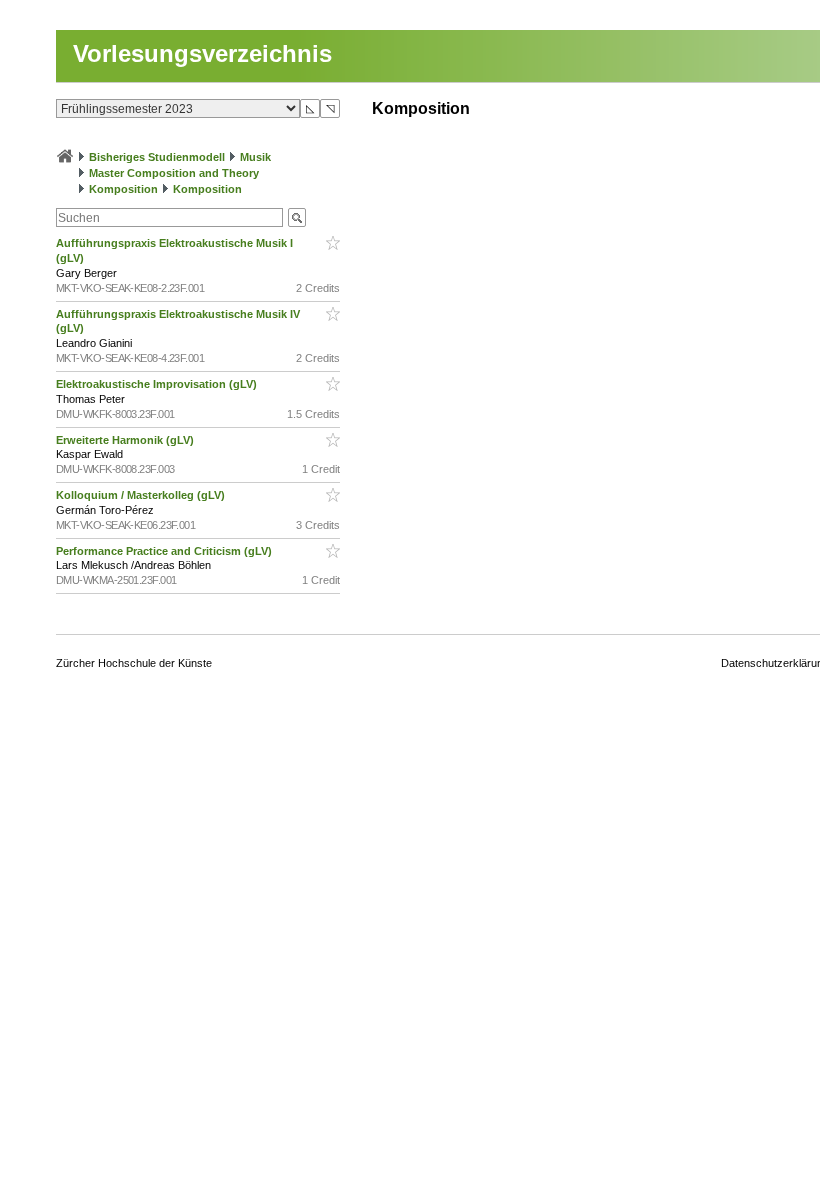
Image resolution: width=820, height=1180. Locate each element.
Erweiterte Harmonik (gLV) (126, 440)
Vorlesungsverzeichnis (202, 53)
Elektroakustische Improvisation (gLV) (158, 384)
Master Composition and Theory (174, 173)
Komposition (123, 189)
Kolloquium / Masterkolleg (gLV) (142, 495)
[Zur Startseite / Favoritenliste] (65, 157)
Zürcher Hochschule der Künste (134, 663)
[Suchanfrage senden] (297, 217)
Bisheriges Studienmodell (157, 157)
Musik (255, 157)
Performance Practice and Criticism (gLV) (165, 551)
